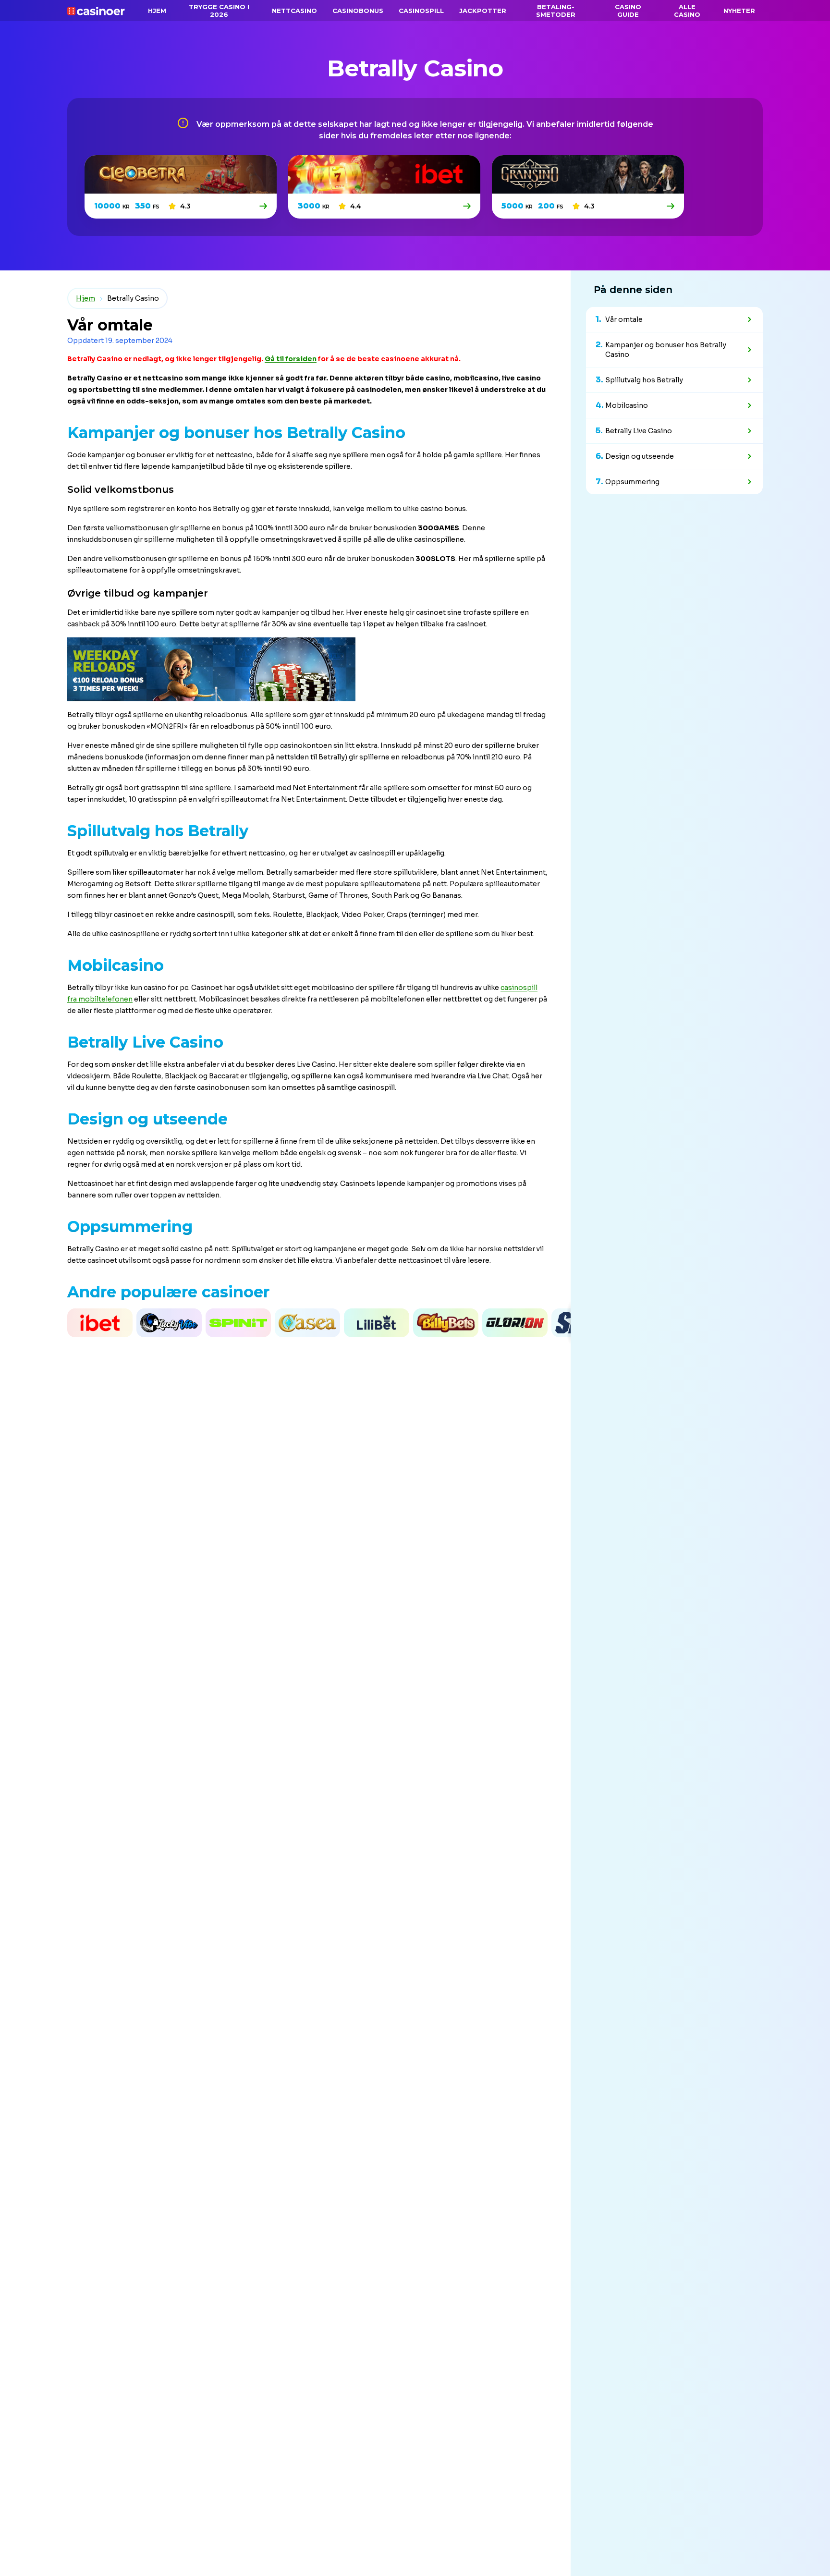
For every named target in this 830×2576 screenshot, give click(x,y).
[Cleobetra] (264, 206)
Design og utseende (640, 456)
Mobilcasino (627, 405)
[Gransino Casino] (671, 206)
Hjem (85, 298)
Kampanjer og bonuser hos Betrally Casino (666, 350)
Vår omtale (624, 319)
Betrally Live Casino (639, 431)
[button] (2, 1323)
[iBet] (468, 206)
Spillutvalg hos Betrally (644, 380)
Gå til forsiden (291, 359)
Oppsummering (632, 482)
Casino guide (628, 11)
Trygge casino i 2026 (219, 11)
